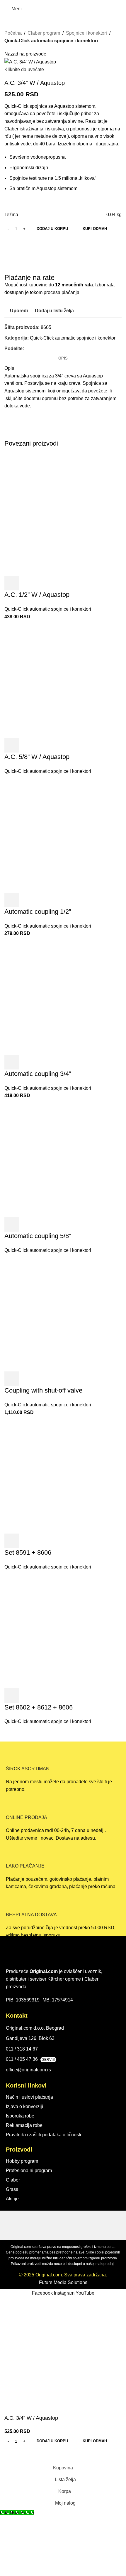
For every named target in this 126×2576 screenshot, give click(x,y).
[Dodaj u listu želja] (59, 583)
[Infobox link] (63, 1772)
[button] (12, 583)
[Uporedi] (43, 583)
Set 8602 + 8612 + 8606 (39, 1707)
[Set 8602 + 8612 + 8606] (63, 1629)
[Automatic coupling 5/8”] (63, 1158)
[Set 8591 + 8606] (63, 1474)
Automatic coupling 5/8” (38, 1236)
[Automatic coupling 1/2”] (63, 833)
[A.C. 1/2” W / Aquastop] (63, 517)
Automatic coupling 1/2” (38, 912)
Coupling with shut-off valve (43, 1390)
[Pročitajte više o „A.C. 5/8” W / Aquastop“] (12, 745)
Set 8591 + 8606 (28, 1553)
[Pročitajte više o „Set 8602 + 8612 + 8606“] (12, 1696)
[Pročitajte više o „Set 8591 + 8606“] (12, 1541)
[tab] (63, 358)
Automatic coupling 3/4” (38, 1074)
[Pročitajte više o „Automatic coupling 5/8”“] (12, 1224)
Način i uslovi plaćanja (29, 2097)
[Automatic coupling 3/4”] (63, 996)
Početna (13, 33)
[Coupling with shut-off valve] (63, 1312)
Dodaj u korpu (52, 229)
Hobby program (22, 2161)
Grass (12, 2189)
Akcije (12, 2199)
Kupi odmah (95, 229)
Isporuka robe (20, 2116)
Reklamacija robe (24, 2125)
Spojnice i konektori (86, 33)
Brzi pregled (28, 583)
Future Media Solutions (63, 2282)
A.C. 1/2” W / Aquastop (37, 595)
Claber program (44, 33)
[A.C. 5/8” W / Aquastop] (63, 679)
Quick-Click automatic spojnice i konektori (51, 41)
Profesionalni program (29, 2171)
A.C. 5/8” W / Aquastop (37, 757)
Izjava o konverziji (24, 2106)
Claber (13, 2180)
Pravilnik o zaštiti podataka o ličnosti (44, 2135)
